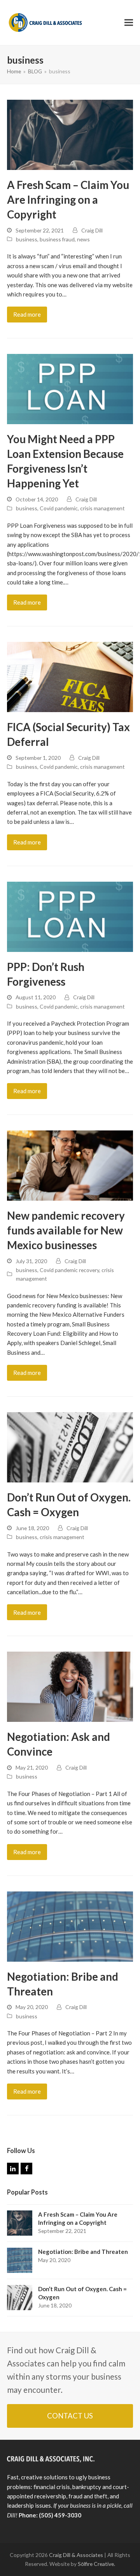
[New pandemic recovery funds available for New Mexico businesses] (70, 1165)
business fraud (57, 239)
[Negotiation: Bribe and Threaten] (70, 1926)
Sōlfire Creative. (96, 2564)
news (83, 239)
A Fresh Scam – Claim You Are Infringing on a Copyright (68, 200)
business (27, 239)
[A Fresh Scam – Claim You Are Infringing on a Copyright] (70, 134)
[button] (129, 23)
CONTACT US (70, 2416)
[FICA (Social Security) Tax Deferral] (70, 676)
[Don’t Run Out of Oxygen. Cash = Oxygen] (70, 1446)
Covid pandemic (59, 508)
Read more (27, 314)
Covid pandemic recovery (69, 1270)
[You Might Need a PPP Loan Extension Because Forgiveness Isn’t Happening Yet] (70, 388)
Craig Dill (92, 230)
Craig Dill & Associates (76, 2555)
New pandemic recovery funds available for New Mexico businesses (66, 1230)
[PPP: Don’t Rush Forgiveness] (70, 916)
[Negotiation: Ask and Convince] (70, 1686)
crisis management (102, 508)
